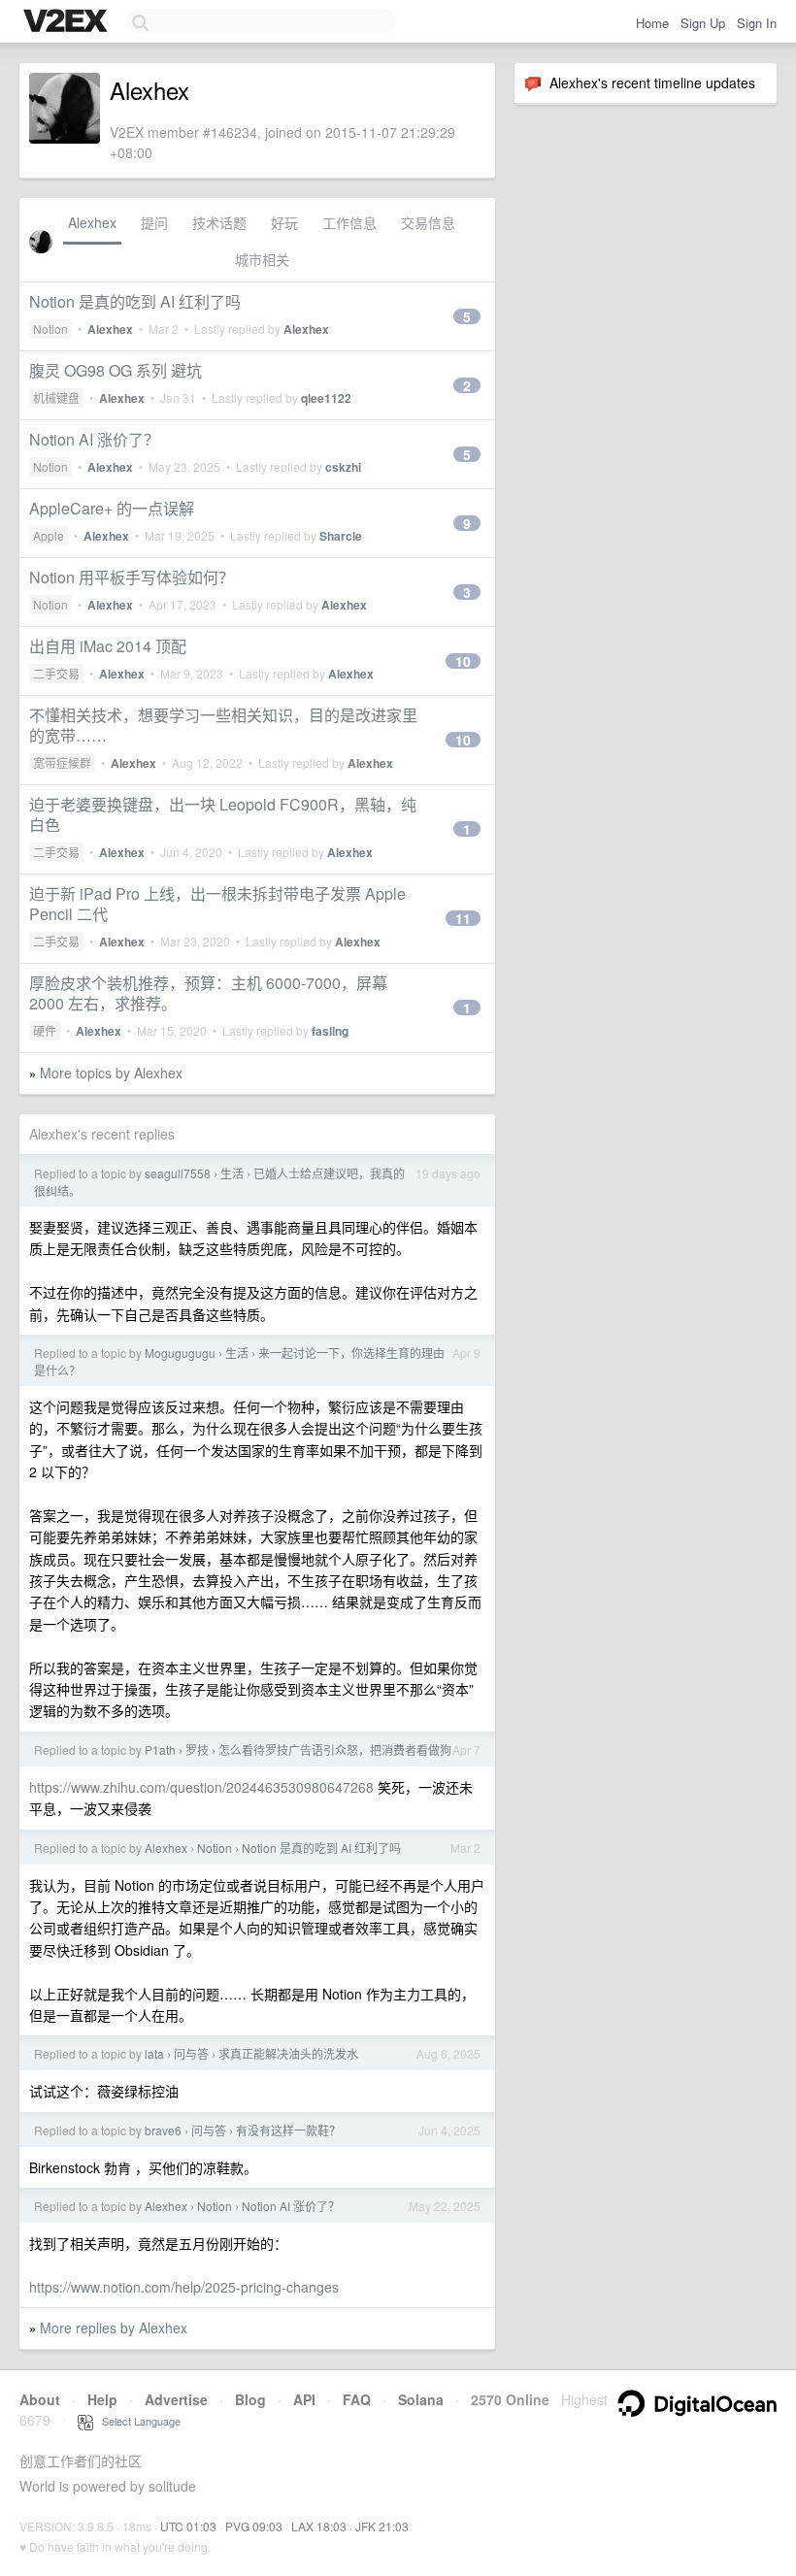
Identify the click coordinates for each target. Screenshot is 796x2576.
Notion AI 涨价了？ (94, 439)
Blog (250, 2399)
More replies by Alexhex (114, 2328)
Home (652, 23)
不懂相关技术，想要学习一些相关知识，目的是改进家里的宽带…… (223, 725)
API (304, 2399)
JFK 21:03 (382, 2526)
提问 (154, 222)
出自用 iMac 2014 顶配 (108, 646)
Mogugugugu (180, 1353)
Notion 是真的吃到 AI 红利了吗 (135, 301)
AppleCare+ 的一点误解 (112, 508)
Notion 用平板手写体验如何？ (132, 577)
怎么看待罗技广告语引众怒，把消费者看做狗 (335, 1750)
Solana (421, 2399)
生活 (232, 1173)
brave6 (163, 2130)
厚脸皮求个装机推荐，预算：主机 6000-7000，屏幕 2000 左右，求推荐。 (208, 993)
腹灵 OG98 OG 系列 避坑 (116, 370)
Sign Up (703, 23)
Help (102, 2399)
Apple (49, 535)
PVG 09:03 (254, 2526)
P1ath (160, 1750)
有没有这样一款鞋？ (288, 2130)
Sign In (757, 23)
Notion (50, 329)
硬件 (45, 1030)
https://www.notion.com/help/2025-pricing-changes (184, 2287)
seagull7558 (178, 1173)
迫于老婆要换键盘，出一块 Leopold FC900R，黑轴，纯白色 (223, 814)
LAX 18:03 (319, 2526)
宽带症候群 (62, 762)
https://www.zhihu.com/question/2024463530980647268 (201, 1787)
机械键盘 (56, 397)
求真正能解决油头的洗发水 (288, 2053)
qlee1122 (326, 398)
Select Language (137, 2421)
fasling (330, 1031)
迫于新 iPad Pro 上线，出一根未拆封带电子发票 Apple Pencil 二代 (217, 904)
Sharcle (341, 536)
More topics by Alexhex (111, 1073)
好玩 (284, 222)
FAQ (357, 2399)
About (40, 2399)
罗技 (197, 1750)
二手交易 (56, 673)
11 (463, 918)
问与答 (191, 2053)
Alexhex (92, 222)
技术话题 (219, 222)
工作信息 (349, 222)
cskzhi (343, 467)
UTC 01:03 (188, 2526)
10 (463, 661)
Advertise (176, 2399)
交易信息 (428, 222)
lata (154, 2053)
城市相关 (262, 259)
